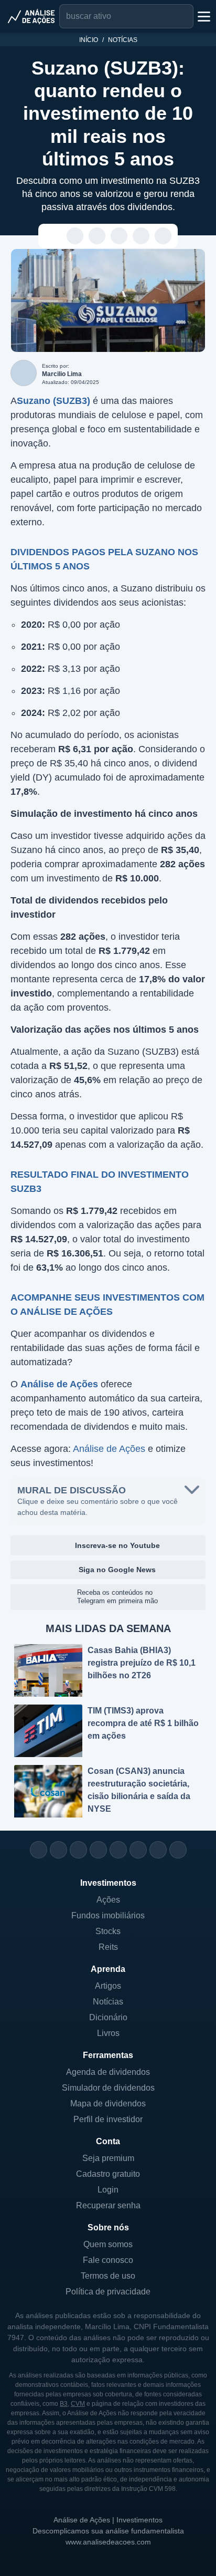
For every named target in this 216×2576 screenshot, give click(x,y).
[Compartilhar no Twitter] (141, 236)
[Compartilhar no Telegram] (97, 236)
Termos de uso (108, 2276)
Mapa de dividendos (108, 2104)
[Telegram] (98, 1850)
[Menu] (203, 16)
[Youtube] (118, 1850)
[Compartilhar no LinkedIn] (163, 236)
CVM (78, 2404)
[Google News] (138, 1850)
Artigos (108, 1986)
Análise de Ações (109, 1449)
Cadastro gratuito (108, 2174)
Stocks (108, 1931)
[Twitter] (78, 1850)
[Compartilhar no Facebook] (119, 236)
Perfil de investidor (108, 2119)
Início (89, 40)
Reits (108, 1947)
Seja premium (108, 2158)
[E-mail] (178, 1850)
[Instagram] (39, 1850)
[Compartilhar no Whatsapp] (75, 236)
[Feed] (158, 1850)
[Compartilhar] (53, 236)
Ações (108, 1900)
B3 (64, 2404)
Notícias (123, 40)
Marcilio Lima (62, 374)
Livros (108, 2033)
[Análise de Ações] (31, 16)
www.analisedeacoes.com (108, 2542)
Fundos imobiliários (108, 1915)
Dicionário (108, 2017)
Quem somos (108, 2244)
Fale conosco (108, 2260)
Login (108, 2190)
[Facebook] (58, 1850)
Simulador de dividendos (108, 2088)
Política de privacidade (108, 2292)
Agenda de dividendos (108, 2072)
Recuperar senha (108, 2205)
